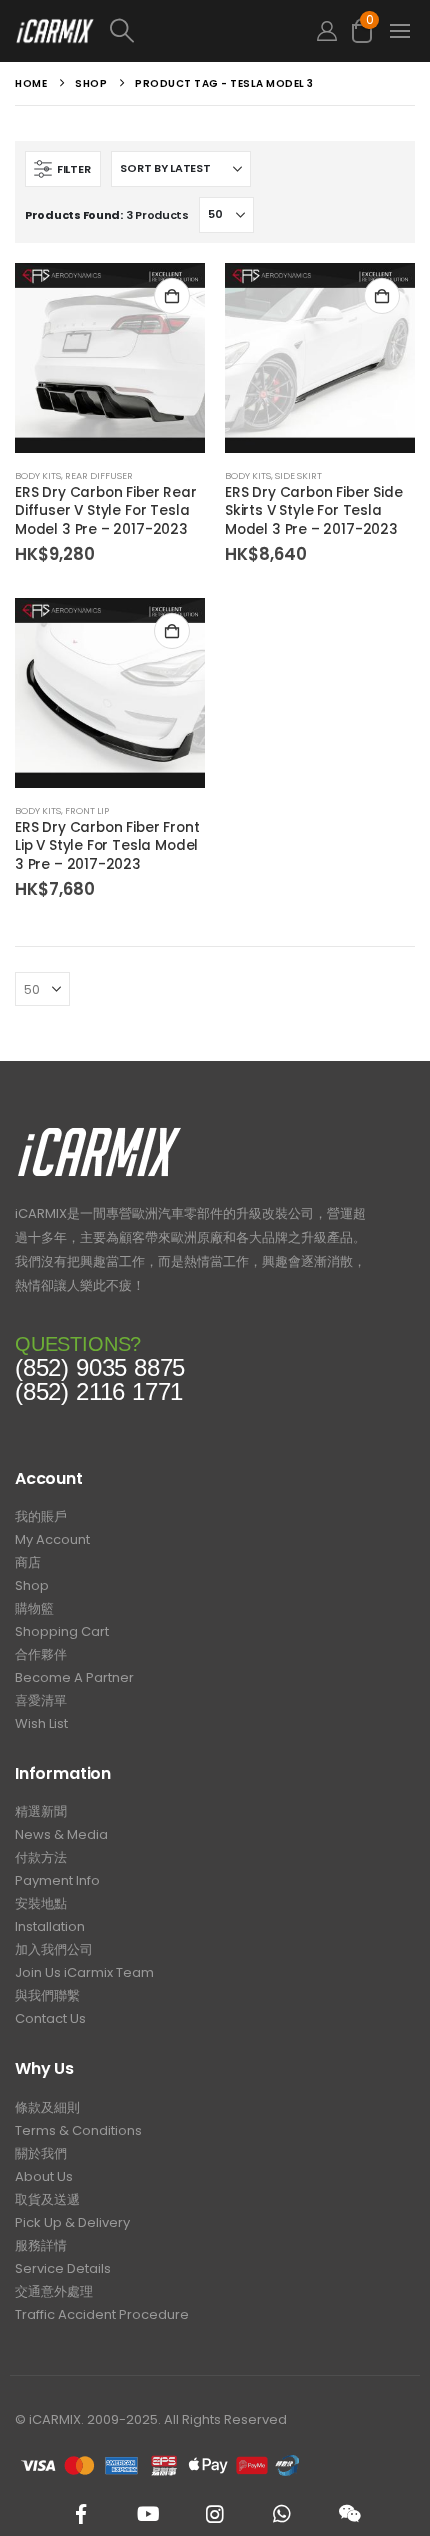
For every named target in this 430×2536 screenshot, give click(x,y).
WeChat (349, 2514)
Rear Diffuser (99, 475)
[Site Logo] (55, 30)
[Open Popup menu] (400, 31)
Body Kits (38, 475)
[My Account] (327, 31)
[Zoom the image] (99, 1132)
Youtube (148, 2514)
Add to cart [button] (172, 296)
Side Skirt (298, 475)
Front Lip (87, 810)
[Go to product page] (110, 358)
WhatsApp (282, 2514)
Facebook (81, 2514)
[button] (201, 31)
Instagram (215, 2514)
